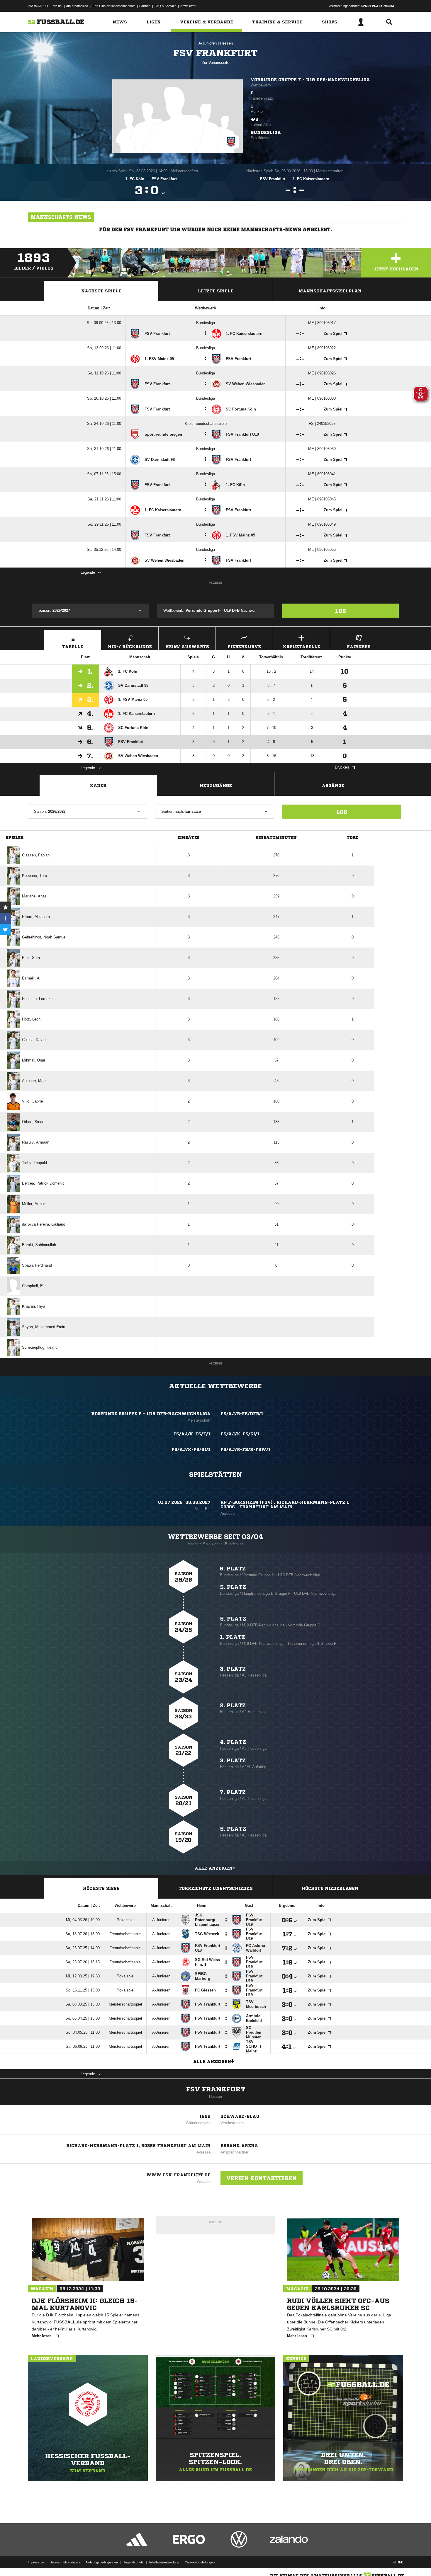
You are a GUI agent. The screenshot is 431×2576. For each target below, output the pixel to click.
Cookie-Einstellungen (200, 2562)
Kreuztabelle (302, 647)
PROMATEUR (38, 6)
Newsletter (188, 6)
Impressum (36, 2562)
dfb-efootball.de (77, 6)
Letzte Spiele (216, 291)
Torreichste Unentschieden (216, 1888)
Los (341, 611)
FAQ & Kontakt (165, 6)
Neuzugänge (216, 786)
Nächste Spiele (101, 291)
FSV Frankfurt (216, 2089)
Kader (98, 786)
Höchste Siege (101, 1888)
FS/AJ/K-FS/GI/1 (240, 1434)
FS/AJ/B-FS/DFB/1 (242, 1414)
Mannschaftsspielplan (330, 291)
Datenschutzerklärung (65, 2562)
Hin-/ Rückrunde (130, 647)
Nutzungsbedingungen (102, 2562)
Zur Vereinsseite (215, 63)
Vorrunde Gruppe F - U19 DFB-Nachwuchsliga (310, 80)
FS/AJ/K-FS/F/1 (192, 1434)
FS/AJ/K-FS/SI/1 (191, 1449)
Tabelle (73, 647)
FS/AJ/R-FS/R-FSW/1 (246, 1449)
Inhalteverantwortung (164, 2562)
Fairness (359, 647)
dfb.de (57, 6)
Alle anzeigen (214, 1868)
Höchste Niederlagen (330, 1888)
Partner (145, 6)
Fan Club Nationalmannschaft (114, 6)
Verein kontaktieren (262, 2178)
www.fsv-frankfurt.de (178, 2175)
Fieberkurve (244, 647)
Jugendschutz (134, 2562)
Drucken (342, 767)
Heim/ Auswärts (187, 647)
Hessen (226, 43)
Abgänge (333, 786)
